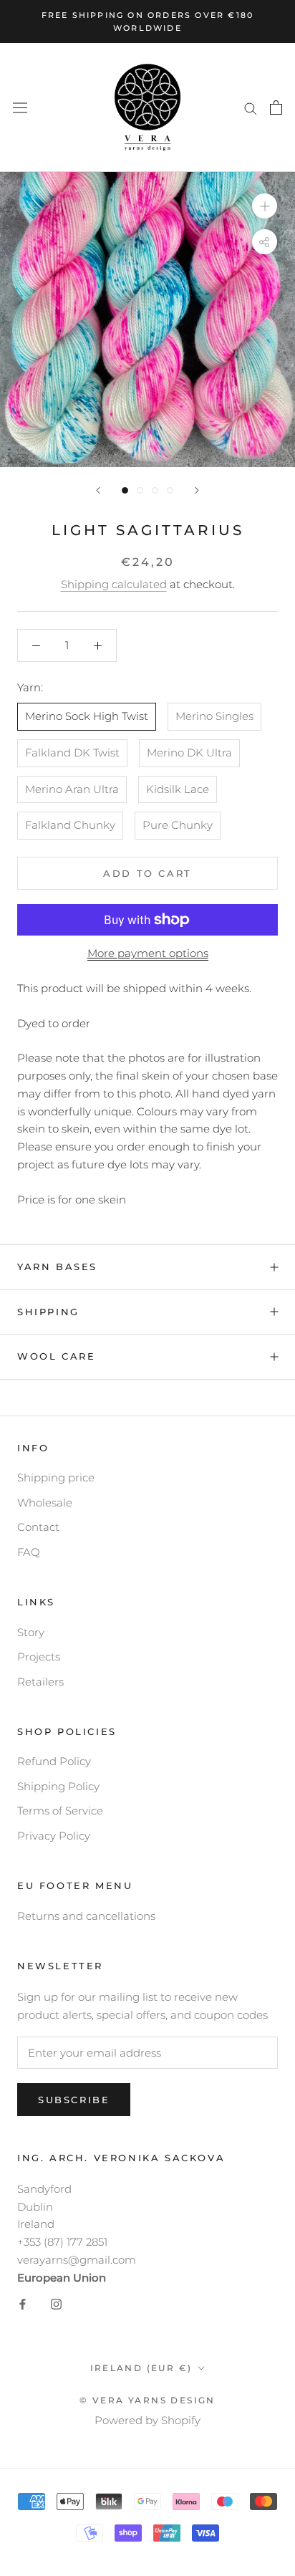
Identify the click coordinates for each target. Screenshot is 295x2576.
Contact (38, 1527)
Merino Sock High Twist (87, 716)
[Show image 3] (155, 490)
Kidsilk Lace (178, 789)
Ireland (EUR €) (141, 2368)
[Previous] (98, 490)
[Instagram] (56, 2303)
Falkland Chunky (70, 825)
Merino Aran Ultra (72, 789)
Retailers (40, 1682)
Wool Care (56, 1356)
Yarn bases (57, 1267)
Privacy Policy (54, 1836)
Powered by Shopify (147, 2420)
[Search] (251, 107)
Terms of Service (60, 1811)
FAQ (29, 1552)
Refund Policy (54, 1761)
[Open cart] (276, 107)
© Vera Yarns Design (147, 2400)
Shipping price (56, 1477)
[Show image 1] (125, 490)
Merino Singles (214, 716)
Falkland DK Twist (72, 753)
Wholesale (45, 1503)
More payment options (148, 953)
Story (31, 1632)
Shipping (48, 1312)
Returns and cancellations (86, 1916)
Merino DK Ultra (189, 753)
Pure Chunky (178, 825)
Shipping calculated (114, 584)
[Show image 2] (140, 490)
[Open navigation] (20, 108)
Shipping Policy (58, 1786)
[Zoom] (265, 206)
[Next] (197, 490)
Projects (39, 1657)
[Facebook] (23, 2303)
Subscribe (74, 2100)
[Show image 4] (170, 490)
